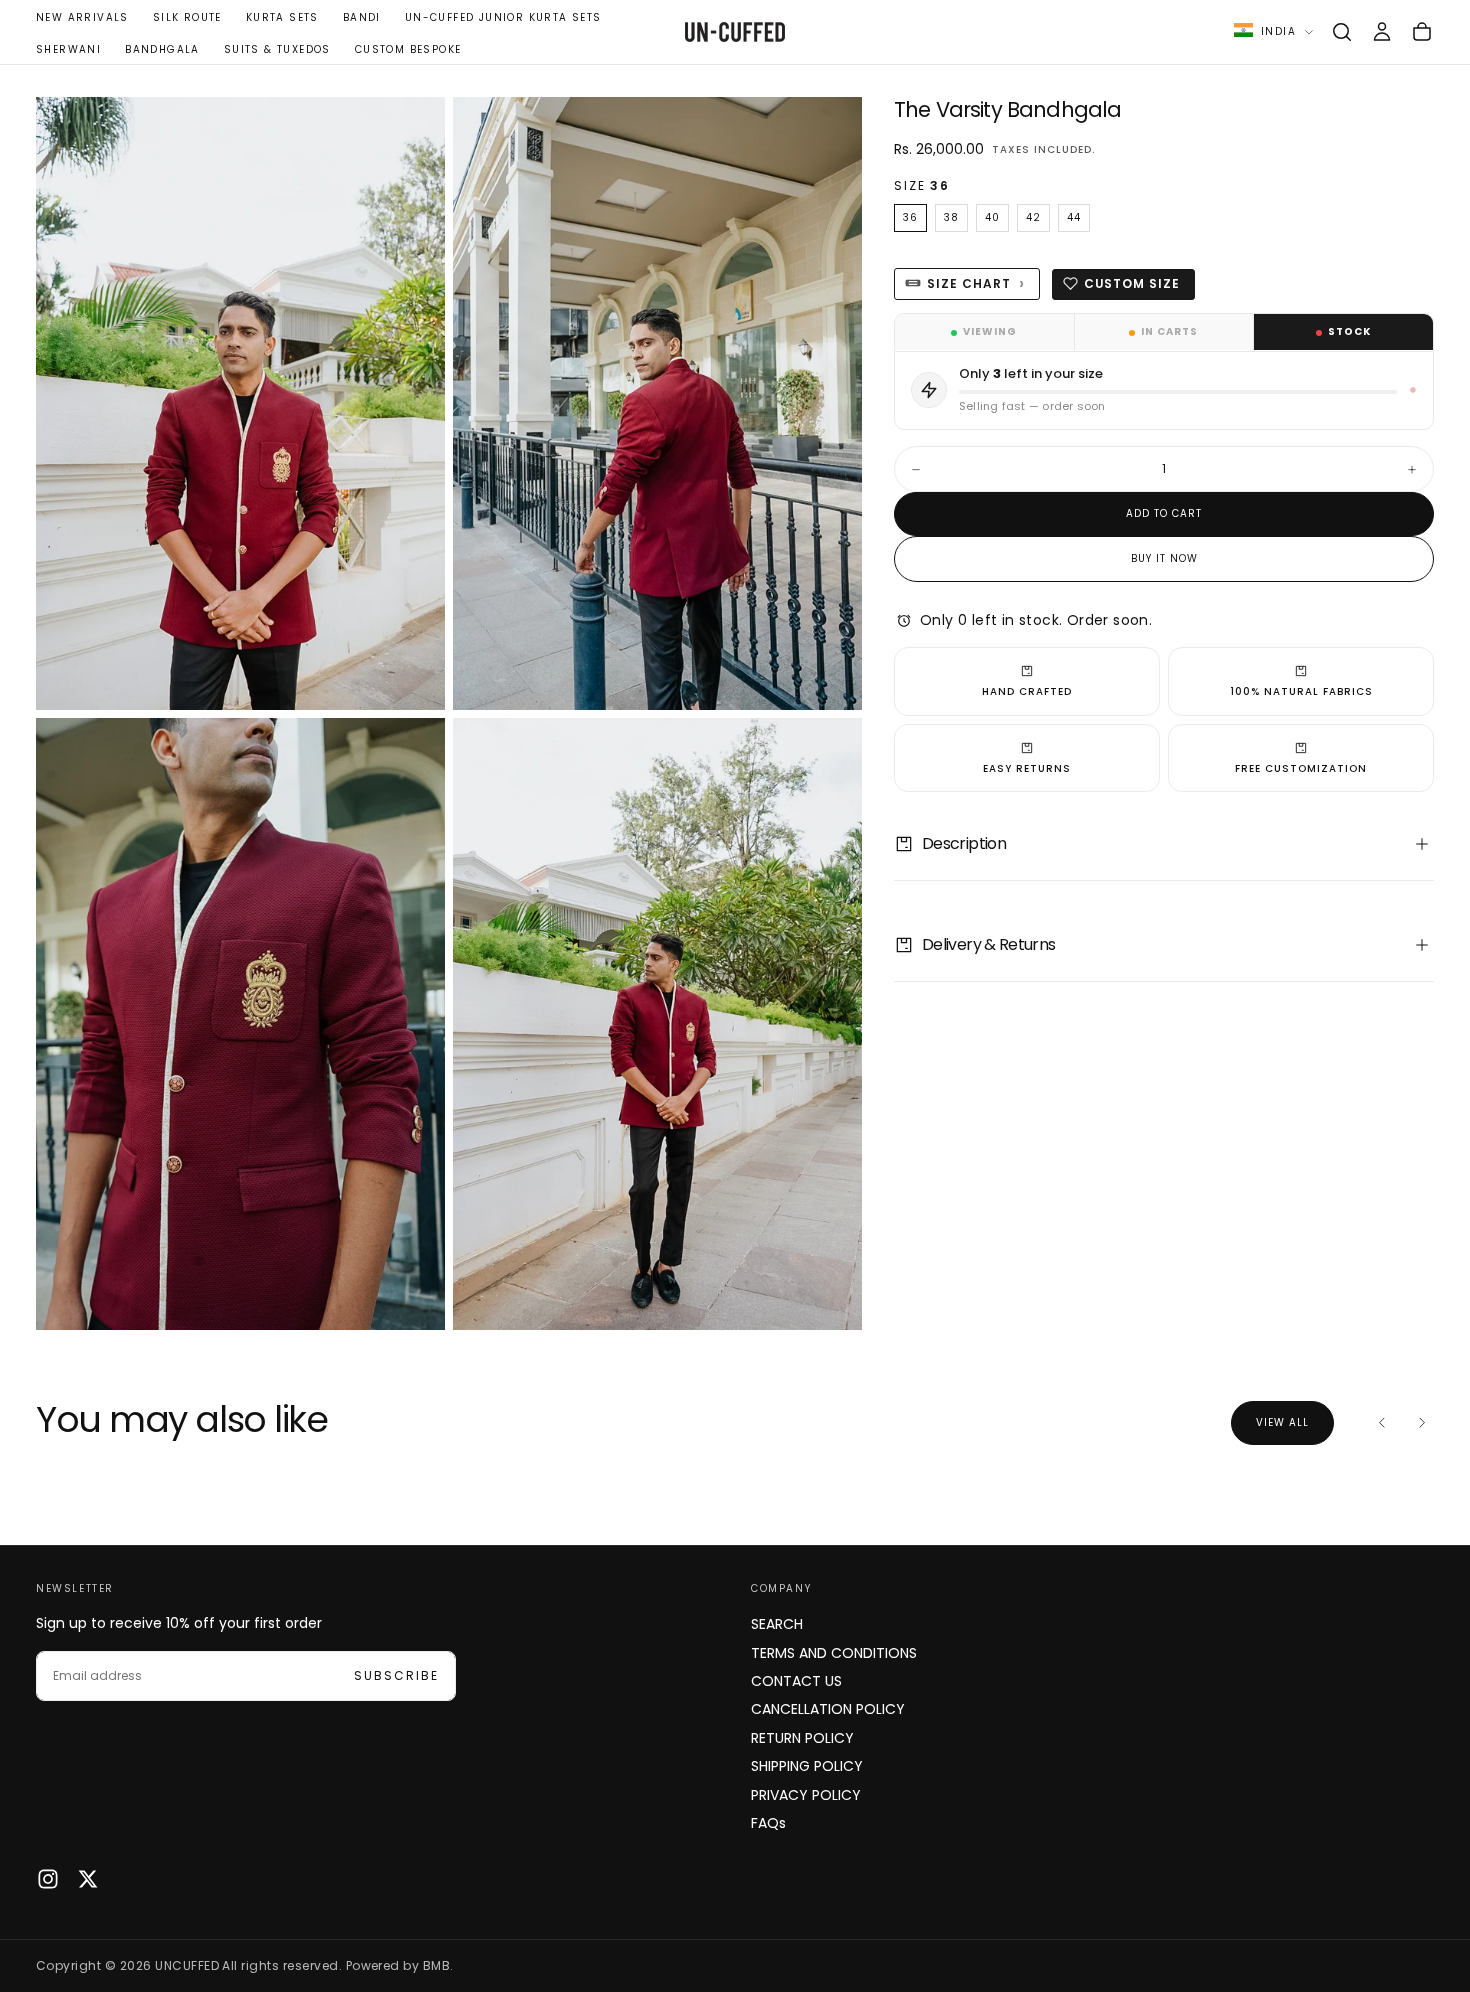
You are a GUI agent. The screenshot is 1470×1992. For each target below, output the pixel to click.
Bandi (362, 17)
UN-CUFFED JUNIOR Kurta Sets (503, 17)
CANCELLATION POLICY (828, 1709)
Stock (1349, 331)
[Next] (1422, 1423)
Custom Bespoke (408, 49)
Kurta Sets (282, 17)
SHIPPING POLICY (807, 1766)
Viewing (990, 331)
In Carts (1169, 331)
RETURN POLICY (802, 1738)
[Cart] (1422, 32)
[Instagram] (48, 1879)
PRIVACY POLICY (806, 1795)
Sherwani (68, 49)
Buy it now (1164, 558)
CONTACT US (796, 1681)
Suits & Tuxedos (277, 49)
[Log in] (1382, 32)
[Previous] (1382, 1423)
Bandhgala (162, 49)
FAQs (768, 1823)
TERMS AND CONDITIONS (834, 1653)
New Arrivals (82, 17)
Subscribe (396, 1675)
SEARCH (777, 1624)
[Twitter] (88, 1879)
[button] (1342, 32)
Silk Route (187, 17)
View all (1282, 1422)
